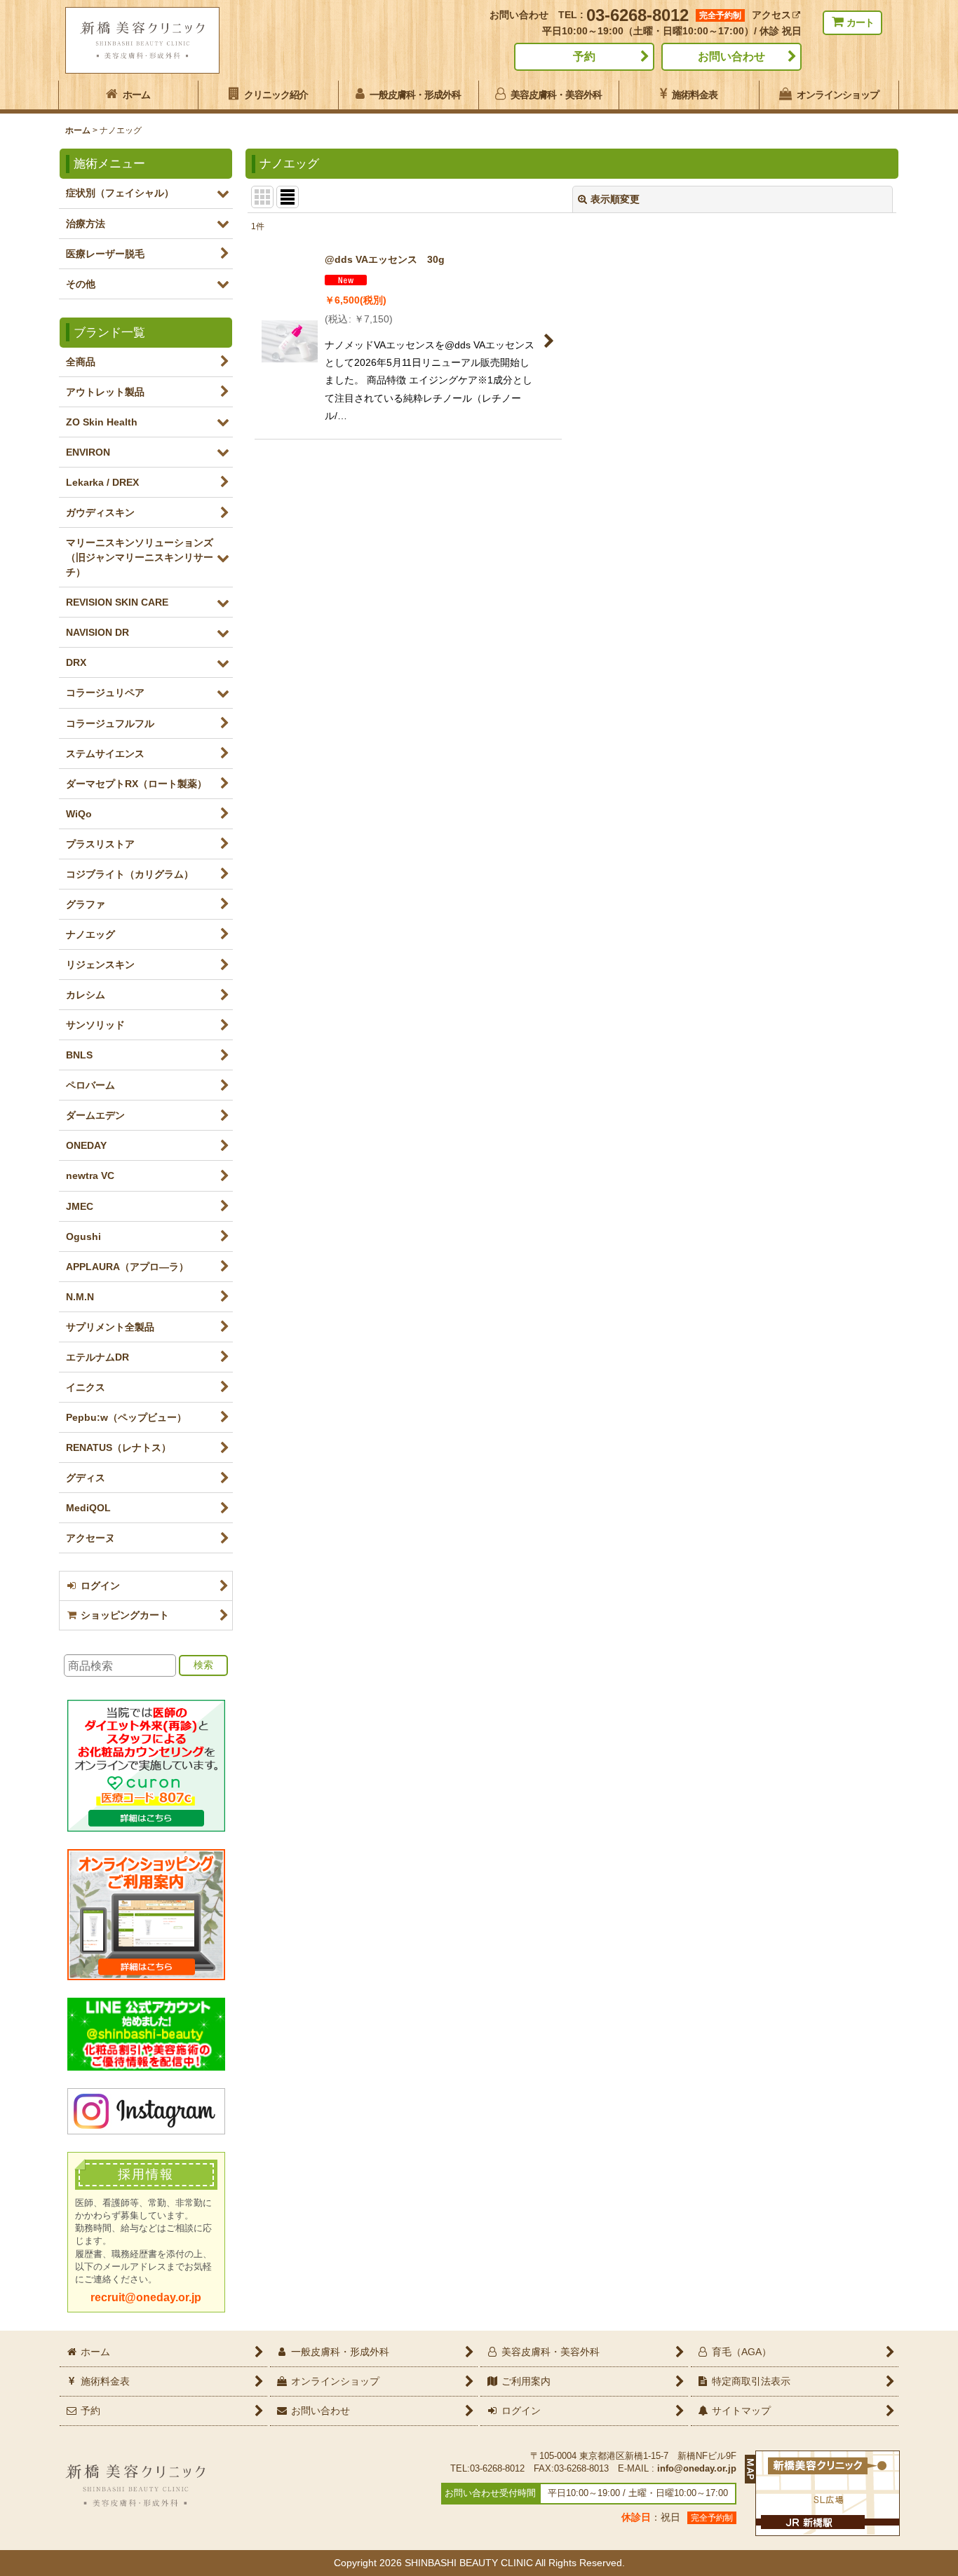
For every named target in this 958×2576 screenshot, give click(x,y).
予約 (584, 56)
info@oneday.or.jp (697, 2469)
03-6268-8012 (637, 15)
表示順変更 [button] (615, 199)
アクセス (771, 15)
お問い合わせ (731, 56)
